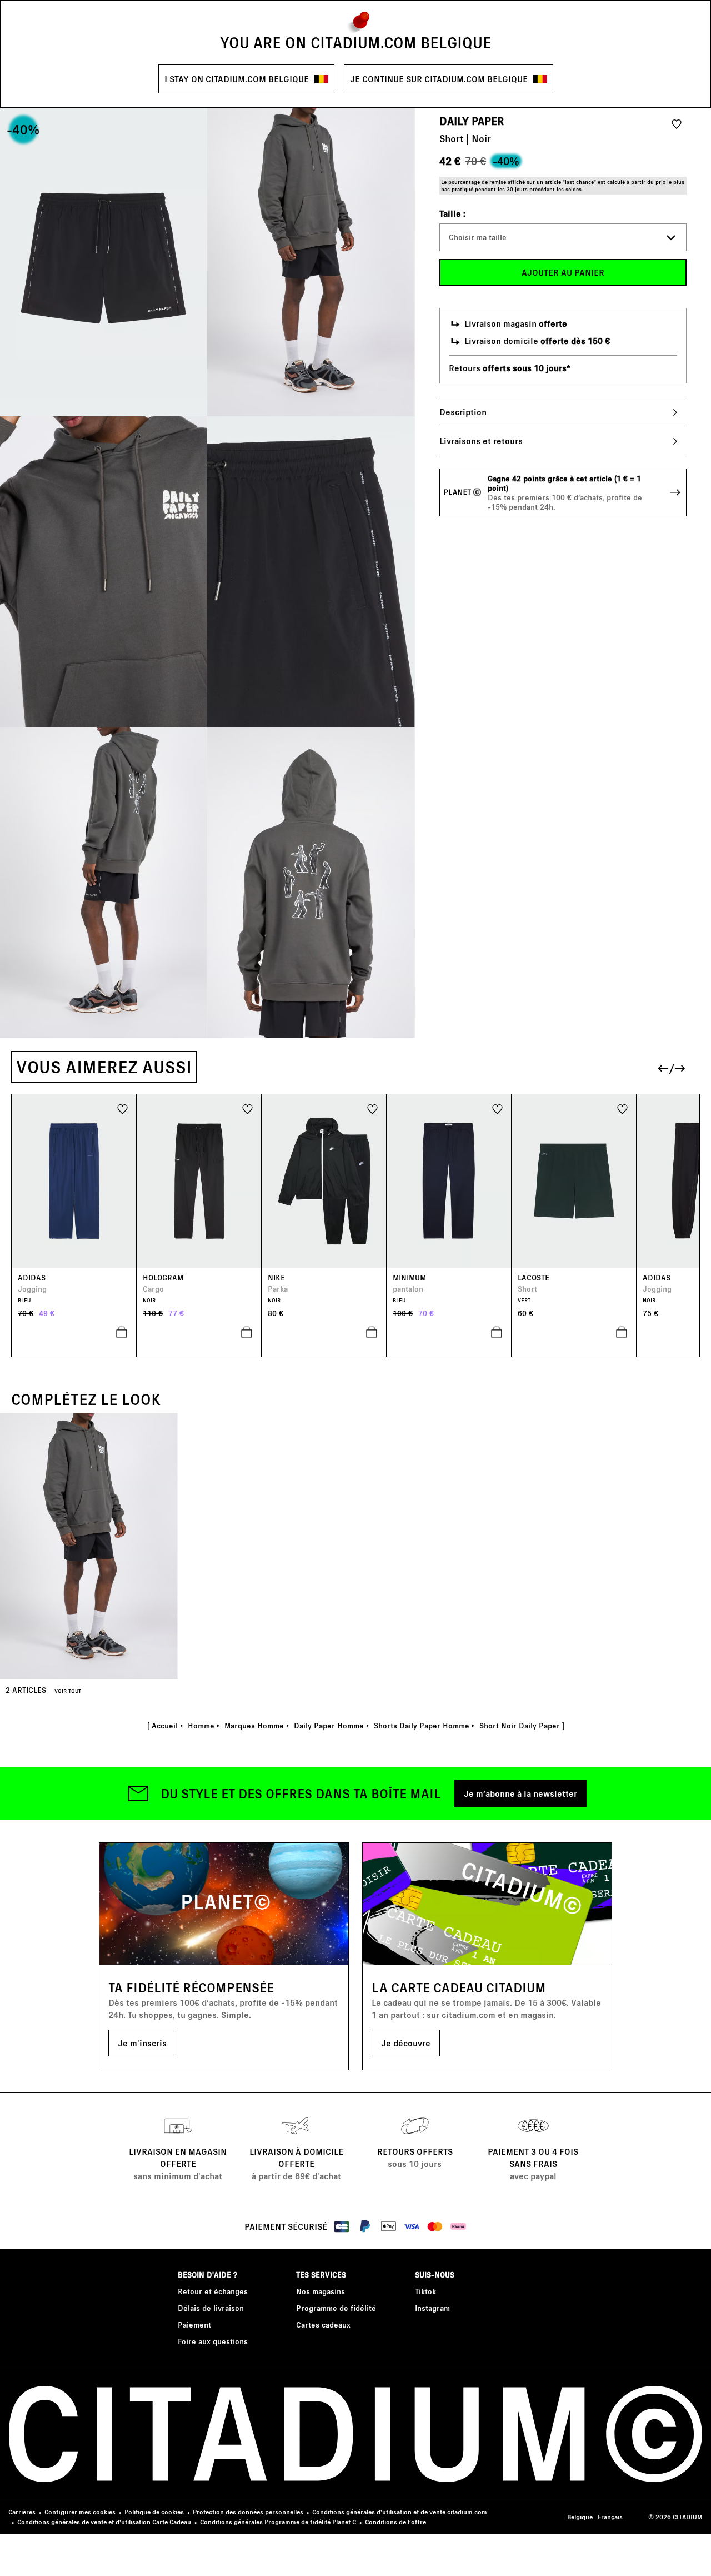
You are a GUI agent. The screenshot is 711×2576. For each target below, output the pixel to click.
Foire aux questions (213, 2341)
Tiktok (425, 2291)
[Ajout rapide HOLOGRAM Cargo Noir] (199, 1332)
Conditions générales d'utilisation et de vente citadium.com (400, 2512)
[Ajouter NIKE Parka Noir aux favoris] (372, 1108)
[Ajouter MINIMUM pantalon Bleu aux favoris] (497, 1108)
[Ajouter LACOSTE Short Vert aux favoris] (622, 1108)
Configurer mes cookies (80, 2512)
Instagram (432, 2308)
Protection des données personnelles (248, 2512)
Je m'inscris (142, 2043)
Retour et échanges (213, 2291)
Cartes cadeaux (323, 2325)
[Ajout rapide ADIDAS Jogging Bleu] (74, 1332)
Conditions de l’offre (395, 2522)
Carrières (22, 2512)
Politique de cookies (154, 2512)
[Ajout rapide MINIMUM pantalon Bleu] (449, 1332)
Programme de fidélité (336, 2308)
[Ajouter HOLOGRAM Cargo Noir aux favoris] (247, 1108)
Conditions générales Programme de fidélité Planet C (278, 2522)
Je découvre (406, 2043)
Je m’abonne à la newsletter (520, 1793)
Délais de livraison (211, 2308)
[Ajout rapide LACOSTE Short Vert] (574, 1332)
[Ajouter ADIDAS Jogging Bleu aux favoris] (122, 1108)
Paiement (194, 2325)
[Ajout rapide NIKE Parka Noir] (324, 1332)
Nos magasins (321, 2291)
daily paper (472, 121)
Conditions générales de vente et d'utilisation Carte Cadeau (104, 2522)
